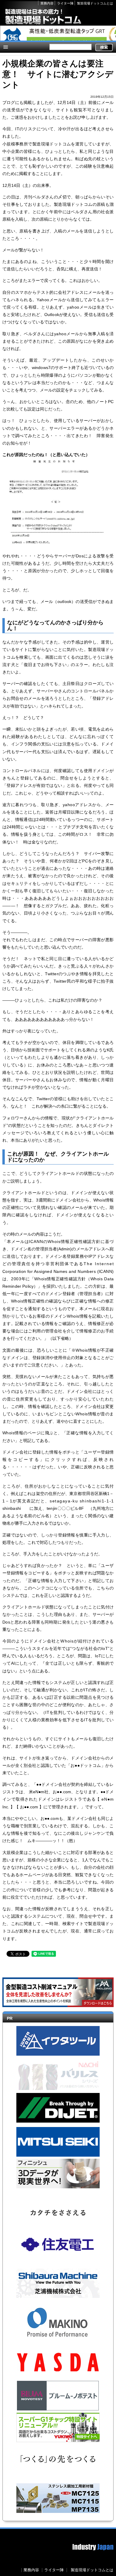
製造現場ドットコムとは (95, 3)
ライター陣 (65, 3)
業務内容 (47, 3)
